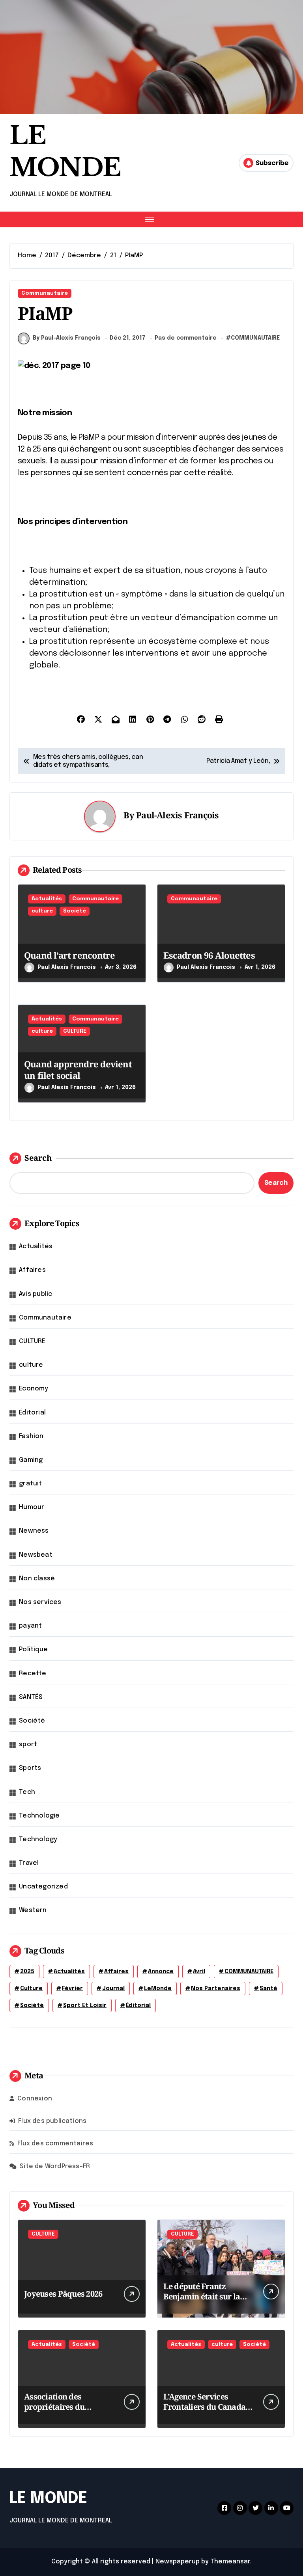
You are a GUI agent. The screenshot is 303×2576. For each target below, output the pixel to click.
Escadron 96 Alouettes (209, 955)
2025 (27, 1972)
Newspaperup (178, 2562)
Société (75, 911)
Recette (33, 1674)
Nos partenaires (216, 1989)
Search (38, 1158)
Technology (38, 1839)
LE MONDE (48, 2499)
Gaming (31, 1460)
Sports (30, 1768)
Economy (34, 1389)
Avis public (36, 1294)
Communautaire (45, 293)
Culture (31, 1989)
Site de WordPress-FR (55, 2166)
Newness (34, 1531)
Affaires (32, 1270)
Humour (32, 1507)
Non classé (37, 1579)
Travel (29, 1863)
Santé (268, 1989)
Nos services (40, 1602)
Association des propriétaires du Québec (54, 2407)
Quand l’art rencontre (69, 955)
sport (28, 1744)
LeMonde (158, 1989)
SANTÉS (31, 1697)
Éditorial (32, 1413)
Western (33, 1910)
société (32, 2005)
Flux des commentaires (55, 2144)
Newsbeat (36, 1555)
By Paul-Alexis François (67, 338)
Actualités (47, 899)
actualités (69, 1972)
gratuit (30, 1484)
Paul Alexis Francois (67, 967)
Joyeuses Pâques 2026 (63, 2294)
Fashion (31, 1436)
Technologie (39, 1816)
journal (113, 1989)
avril (199, 1972)
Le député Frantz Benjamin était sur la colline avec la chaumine (202, 2302)
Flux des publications (52, 2121)
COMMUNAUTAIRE (255, 338)
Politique (33, 1649)
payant (30, 1626)
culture (42, 911)
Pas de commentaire (186, 338)
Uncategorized (43, 1887)
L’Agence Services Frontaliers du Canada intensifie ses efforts (204, 2407)
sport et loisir (85, 2005)
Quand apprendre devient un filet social (78, 1070)
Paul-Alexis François (177, 815)
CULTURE (75, 1031)
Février (72, 1989)
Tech (27, 1792)
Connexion (35, 2099)
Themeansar (230, 2562)
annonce (161, 1972)
